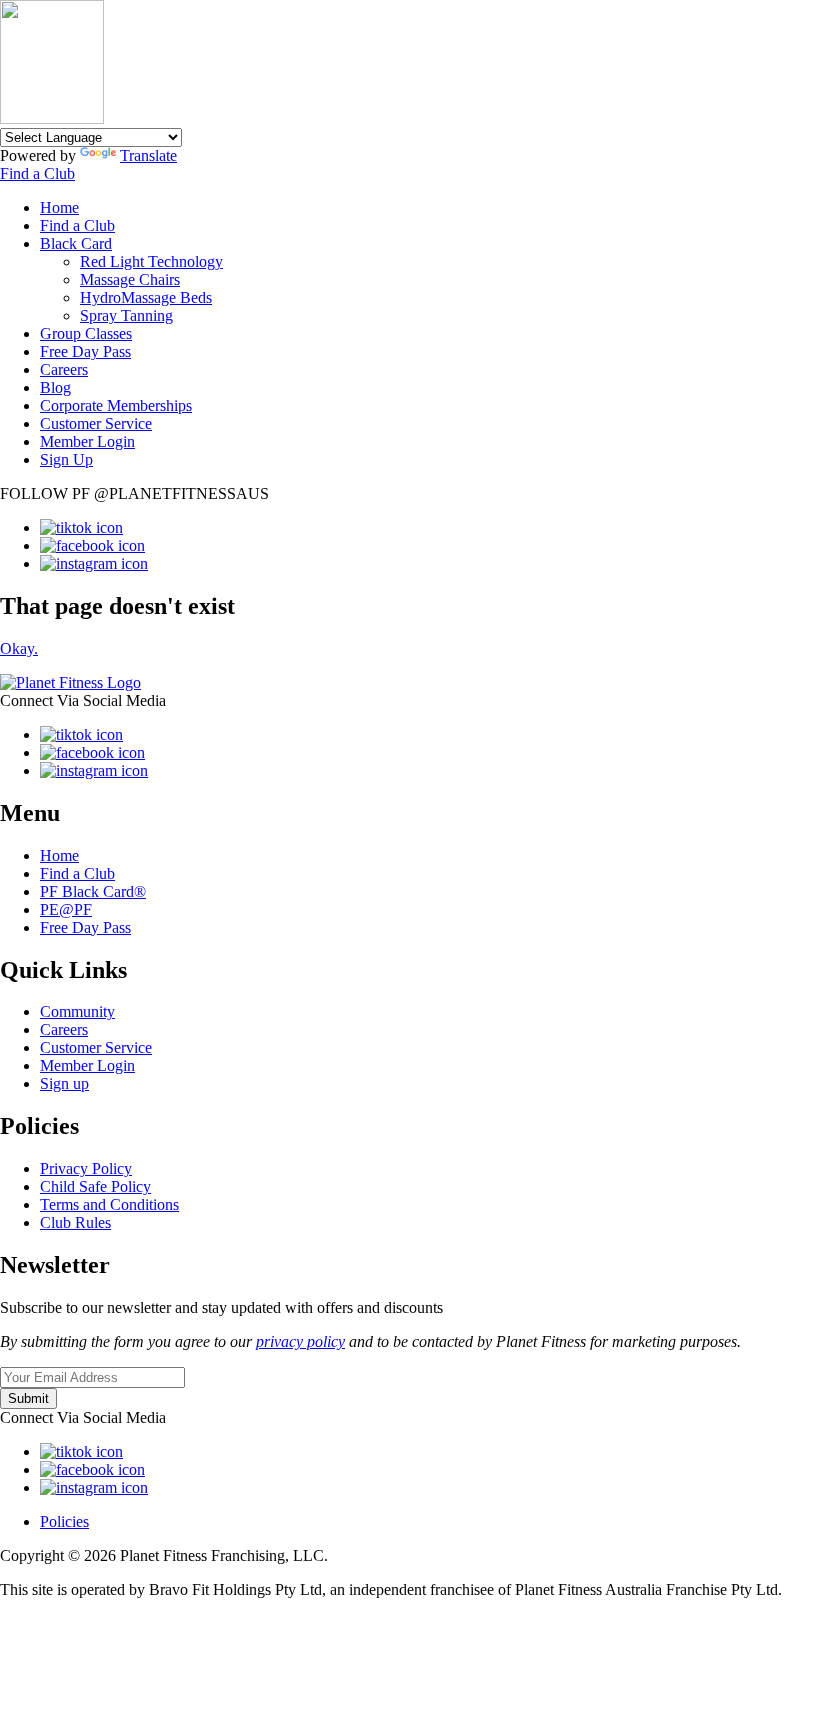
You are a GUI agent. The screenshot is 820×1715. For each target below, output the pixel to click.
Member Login (87, 441)
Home (59, 207)
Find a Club (37, 173)
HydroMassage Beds (146, 297)
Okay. (19, 648)
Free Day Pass (85, 351)
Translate (148, 155)
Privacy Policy (86, 1168)
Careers (64, 369)
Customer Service (96, 423)
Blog (55, 387)
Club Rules (75, 1222)
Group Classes (86, 333)
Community (77, 1011)
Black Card (76, 243)
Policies (64, 1521)
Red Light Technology (151, 261)
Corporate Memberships (116, 405)
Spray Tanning (126, 315)
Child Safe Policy (95, 1186)
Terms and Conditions (109, 1204)
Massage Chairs (130, 279)
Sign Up (66, 459)
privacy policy (300, 1341)
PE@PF (66, 909)
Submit (28, 1398)
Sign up (64, 1083)
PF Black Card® (93, 891)
